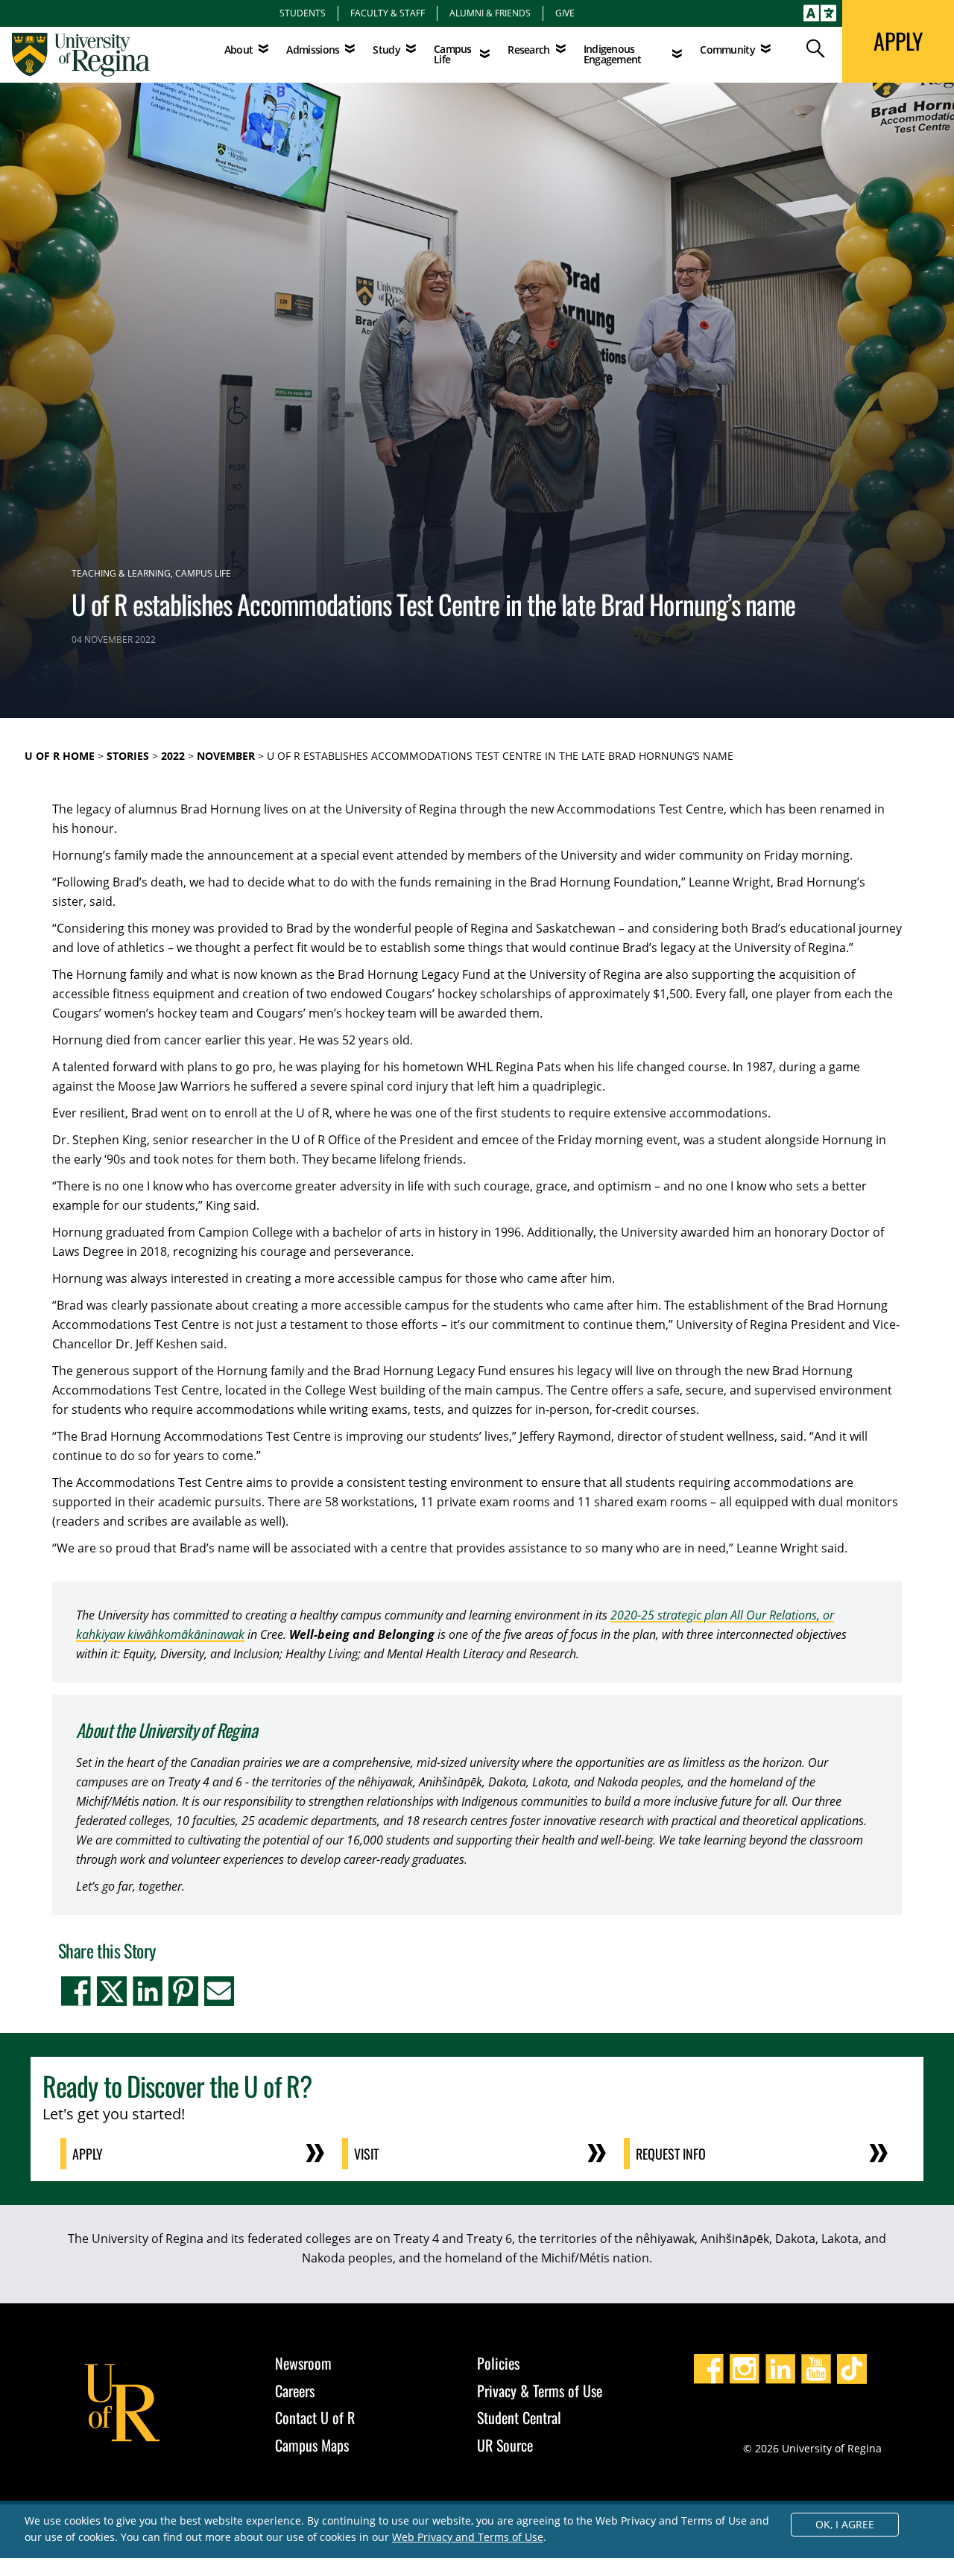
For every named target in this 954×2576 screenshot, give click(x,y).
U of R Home (60, 756)
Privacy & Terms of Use (540, 2391)
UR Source (505, 2445)
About (239, 50)
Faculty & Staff (388, 13)
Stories (128, 756)
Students (303, 13)
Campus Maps (312, 2445)
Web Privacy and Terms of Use (468, 2537)
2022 (173, 756)
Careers (295, 2391)
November (226, 756)
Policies (498, 2363)
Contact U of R (315, 2417)
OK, (845, 2524)
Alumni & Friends (490, 13)
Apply (88, 2154)
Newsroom (303, 2363)
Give (565, 13)
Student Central (519, 2417)
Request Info (671, 2154)
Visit (366, 2154)
